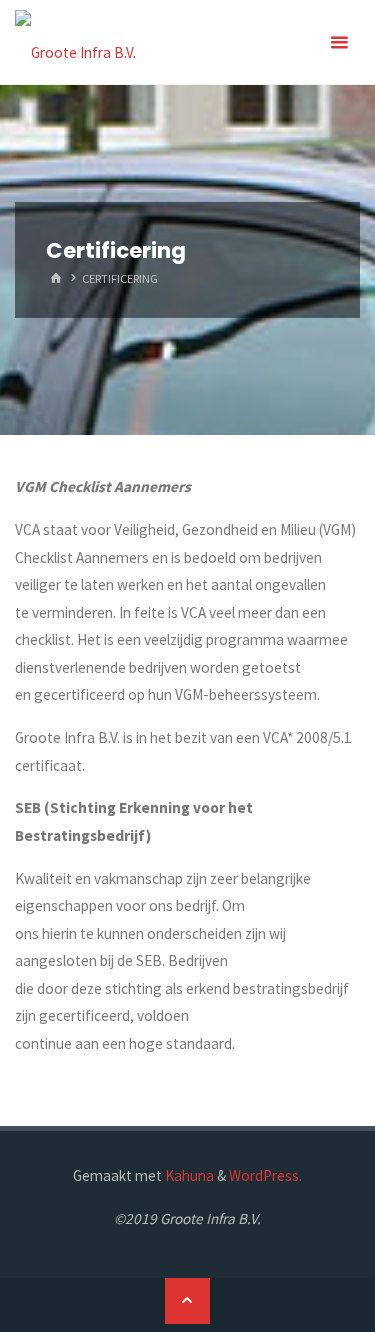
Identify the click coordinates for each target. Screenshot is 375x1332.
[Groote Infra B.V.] (75, 42)
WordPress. (265, 1175)
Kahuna (188, 1175)
